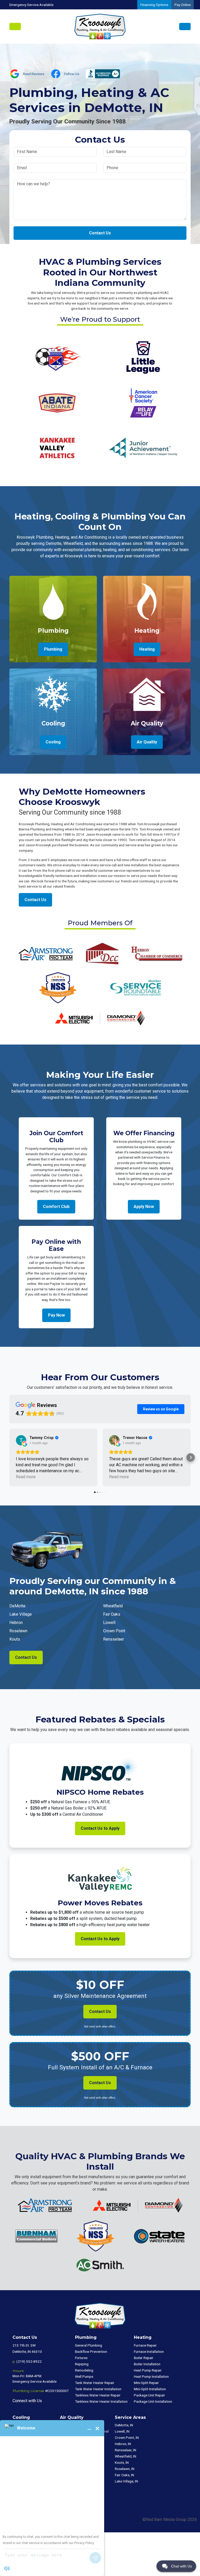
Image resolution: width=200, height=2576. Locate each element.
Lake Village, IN (126, 2481)
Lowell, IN (122, 2431)
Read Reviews (34, 74)
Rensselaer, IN (126, 2450)
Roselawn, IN (125, 2469)
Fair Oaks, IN (124, 2475)
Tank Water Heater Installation (98, 2389)
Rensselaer (114, 1639)
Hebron (16, 1623)
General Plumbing (89, 2345)
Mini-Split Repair (146, 2383)
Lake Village (21, 1614)
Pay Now (56, 1315)
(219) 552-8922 (29, 2361)
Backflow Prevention (91, 2352)
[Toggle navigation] (15, 27)
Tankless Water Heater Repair (98, 2395)
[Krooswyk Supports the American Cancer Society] (143, 402)
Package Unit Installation (153, 2401)
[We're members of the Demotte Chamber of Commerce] (102, 953)
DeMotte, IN (124, 2425)
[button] (9, 1457)
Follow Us (72, 74)
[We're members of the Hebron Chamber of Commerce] (157, 953)
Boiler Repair (144, 2358)
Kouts (15, 1639)
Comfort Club (56, 1207)
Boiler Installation (147, 2364)
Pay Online (183, 5)
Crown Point (114, 1631)
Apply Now (144, 1207)
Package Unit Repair (149, 2395)
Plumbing (53, 649)
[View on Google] (21, 1440)
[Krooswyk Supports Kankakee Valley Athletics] (57, 448)
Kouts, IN (122, 2462)
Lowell (109, 1623)
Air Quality (147, 742)
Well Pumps (84, 2376)
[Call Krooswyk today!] (185, 27)
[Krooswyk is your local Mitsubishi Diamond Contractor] (100, 1018)
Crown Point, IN (127, 2438)
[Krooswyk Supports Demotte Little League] (143, 357)
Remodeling (84, 2370)
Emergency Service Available (31, 5)
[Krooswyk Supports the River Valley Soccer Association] (57, 357)
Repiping (82, 2364)
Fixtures (81, 2358)
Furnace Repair (145, 2345)
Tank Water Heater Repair (95, 2383)
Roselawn (18, 1631)
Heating (147, 649)
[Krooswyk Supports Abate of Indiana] (57, 402)
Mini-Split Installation (150, 2389)
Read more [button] (26, 1477)
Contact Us (100, 233)
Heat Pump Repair (148, 2370)
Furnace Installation (149, 2352)
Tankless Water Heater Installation (101, 2401)
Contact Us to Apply (100, 1828)
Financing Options (154, 5)
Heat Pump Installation (151, 2376)
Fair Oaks (112, 1614)
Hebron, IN (123, 2444)
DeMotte (17, 1606)
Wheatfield (113, 1606)
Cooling (53, 742)
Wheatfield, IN (126, 2456)
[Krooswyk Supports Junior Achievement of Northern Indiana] (143, 448)
